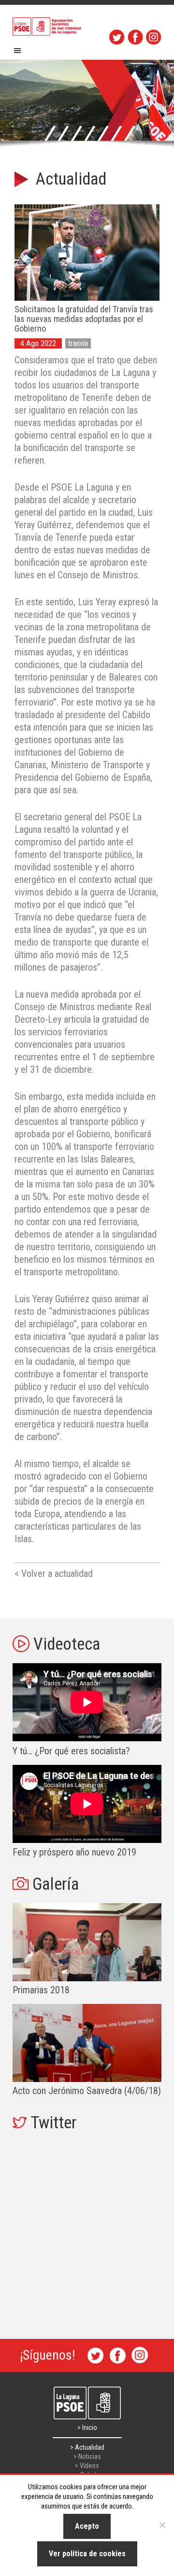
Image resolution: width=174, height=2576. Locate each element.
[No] (162, 2525)
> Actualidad (87, 2447)
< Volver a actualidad (54, 1574)
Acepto (87, 2526)
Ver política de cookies (87, 2554)
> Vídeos (87, 2466)
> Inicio (87, 2428)
